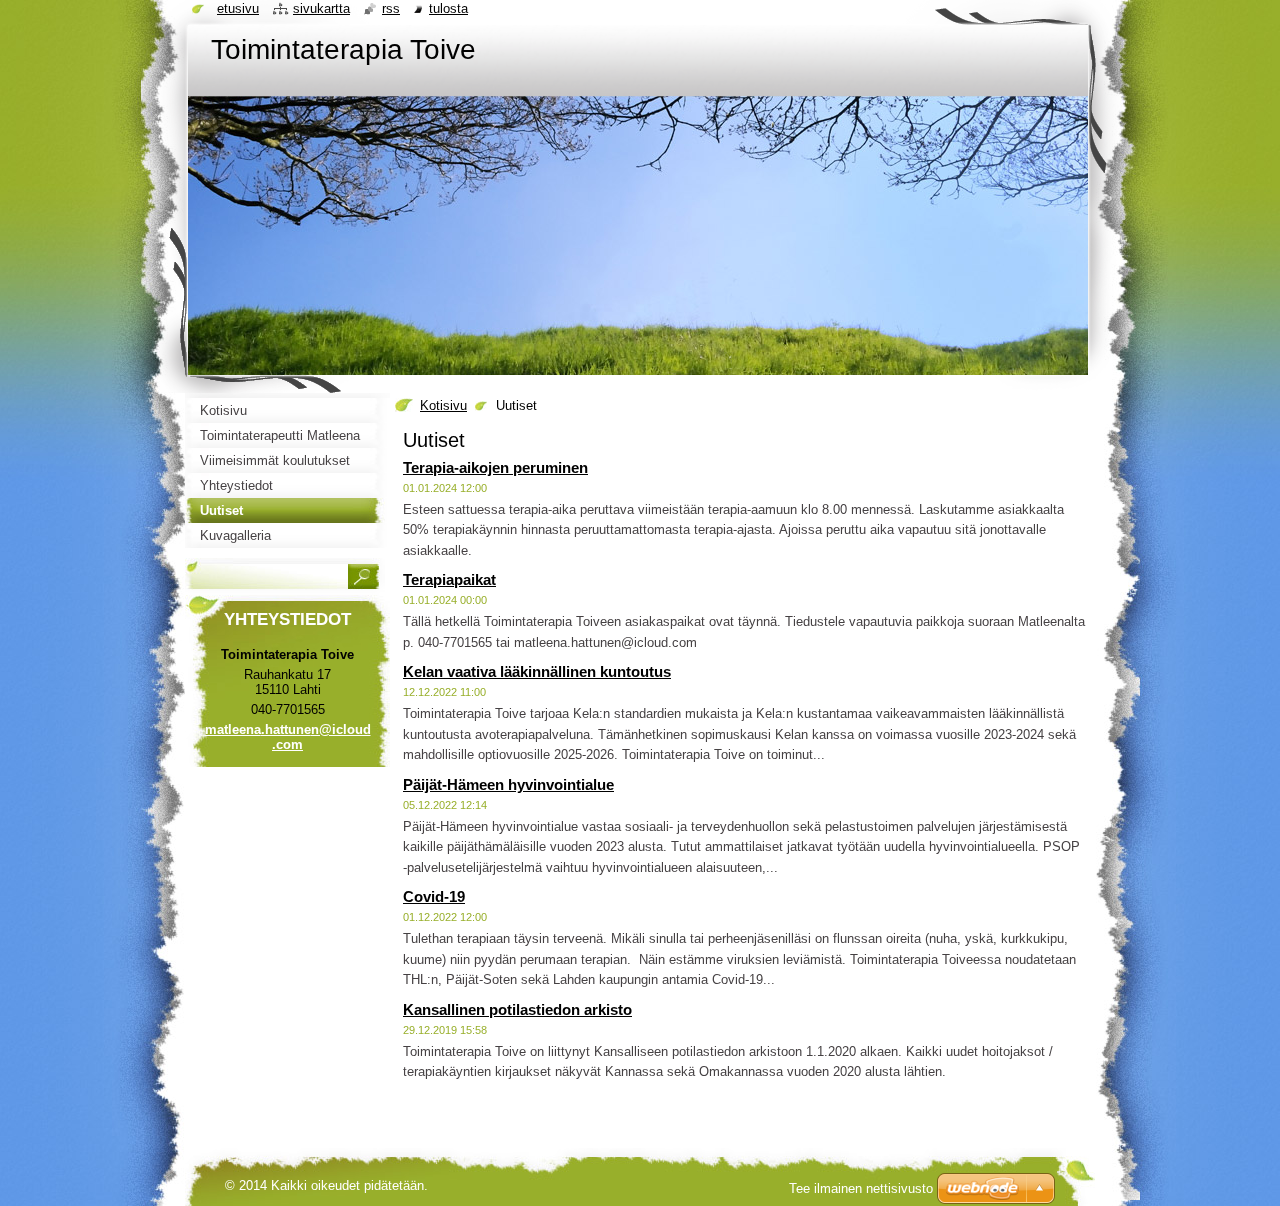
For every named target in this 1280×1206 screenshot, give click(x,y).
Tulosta (448, 8)
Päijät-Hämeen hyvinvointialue (508, 784)
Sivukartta (321, 8)
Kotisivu (443, 405)
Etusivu (238, 8)
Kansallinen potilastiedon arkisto (517, 1009)
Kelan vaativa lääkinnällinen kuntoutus (537, 671)
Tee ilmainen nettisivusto (861, 1188)
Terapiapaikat (449, 579)
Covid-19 (434, 896)
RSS (391, 8)
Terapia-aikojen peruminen (495, 467)
